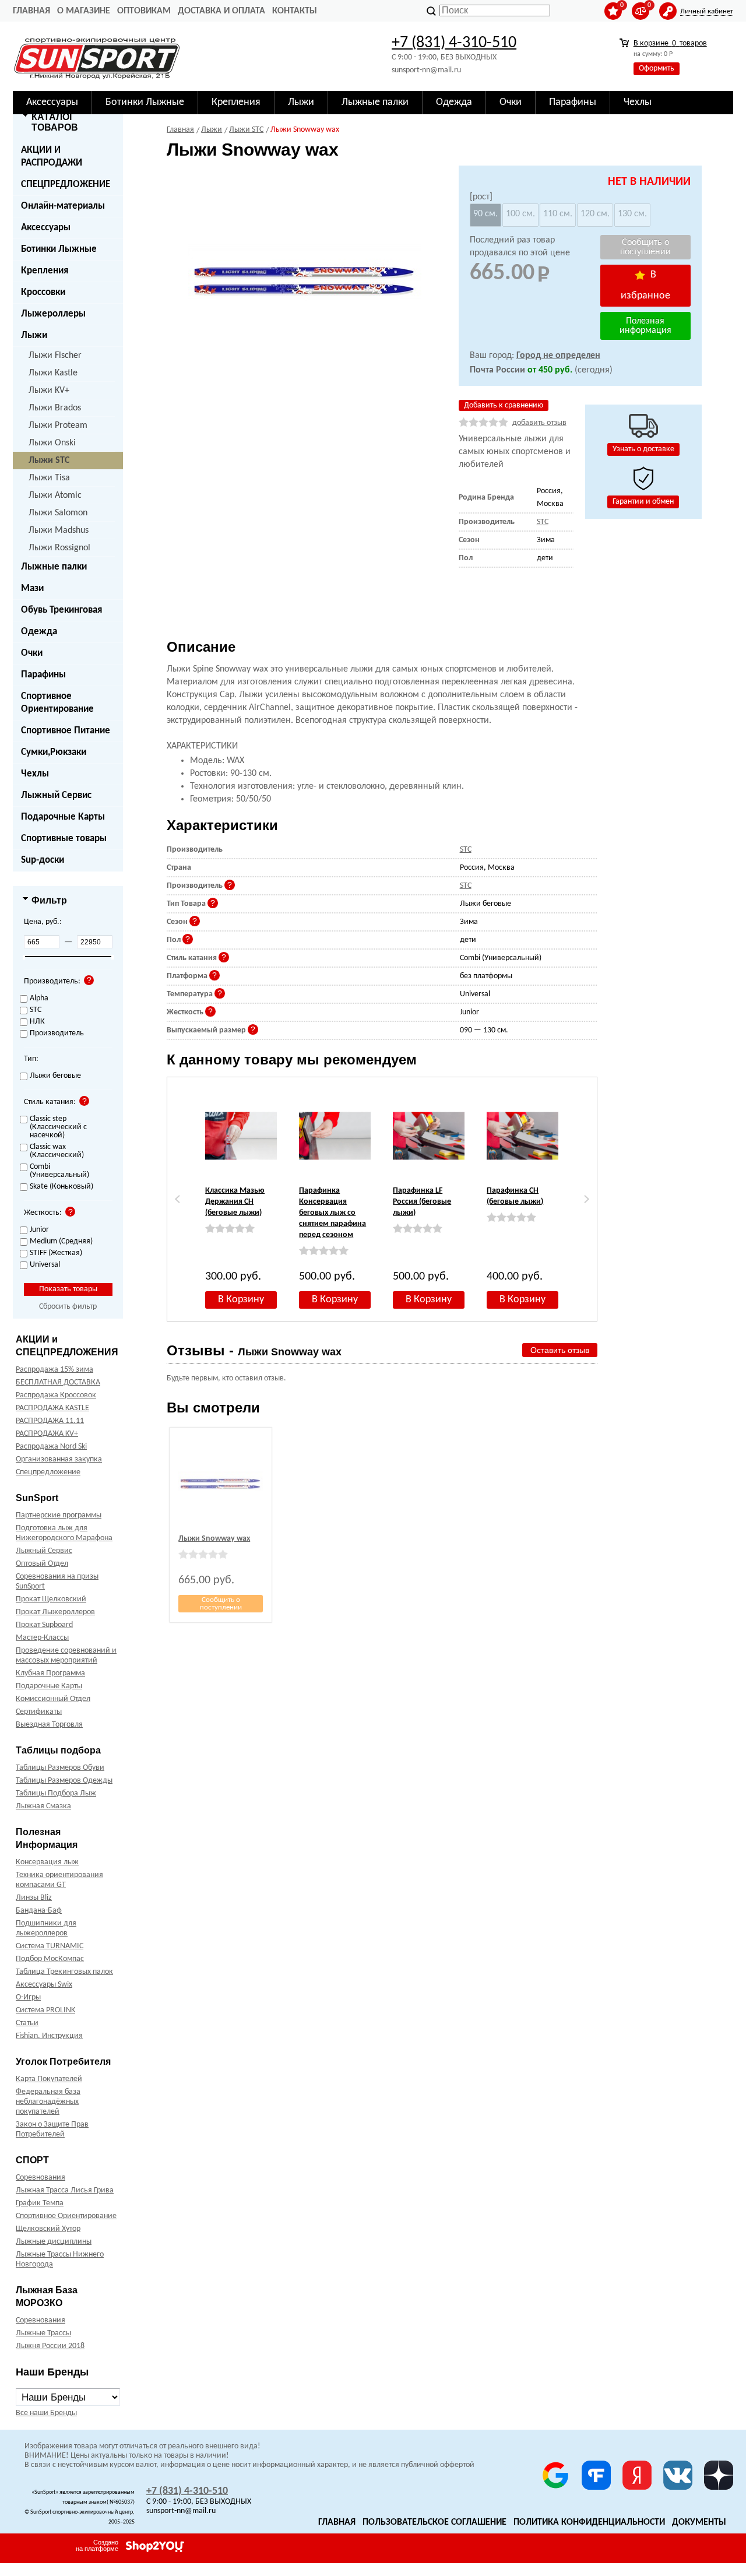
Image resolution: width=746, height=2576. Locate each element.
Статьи (27, 2023)
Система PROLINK (45, 2010)
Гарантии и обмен (643, 502)
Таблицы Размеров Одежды (64, 1781)
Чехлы (35, 774)
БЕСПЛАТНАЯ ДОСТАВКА (58, 1382)
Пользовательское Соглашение (434, 2522)
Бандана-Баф (39, 1911)
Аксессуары (46, 228)
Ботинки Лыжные (59, 249)
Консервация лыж (47, 1862)
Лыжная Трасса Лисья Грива (65, 2190)
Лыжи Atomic (55, 495)
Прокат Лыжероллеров (55, 1612)
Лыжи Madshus (59, 530)
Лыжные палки (54, 567)
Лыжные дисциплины (54, 2242)
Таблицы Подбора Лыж (56, 1793)
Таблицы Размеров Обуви (60, 1768)
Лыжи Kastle (53, 373)
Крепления (45, 271)
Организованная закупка (59, 1459)
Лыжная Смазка (43, 1806)
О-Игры (28, 1997)
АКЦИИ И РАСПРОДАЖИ (52, 157)
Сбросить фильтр (68, 1307)
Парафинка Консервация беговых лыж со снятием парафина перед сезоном (332, 1213)
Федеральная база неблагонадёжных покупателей (48, 2102)
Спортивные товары (64, 839)
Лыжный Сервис (56, 795)
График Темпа (40, 2203)
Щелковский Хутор (48, 2229)
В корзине (670, 43)
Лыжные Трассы (43, 2333)
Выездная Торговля (49, 1725)
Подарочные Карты (63, 817)
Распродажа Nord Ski (51, 1447)
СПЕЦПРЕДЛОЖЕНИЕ (66, 184)
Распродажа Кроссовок (56, 1395)
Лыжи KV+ (49, 391)
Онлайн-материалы (63, 206)
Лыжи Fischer (55, 356)
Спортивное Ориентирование (57, 703)
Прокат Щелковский (51, 1599)
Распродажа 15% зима (54, 1370)
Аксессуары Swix (44, 1985)
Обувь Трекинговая (61, 610)
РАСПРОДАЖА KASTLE (52, 1408)
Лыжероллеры (53, 314)
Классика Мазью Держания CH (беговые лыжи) (235, 1202)
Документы (699, 2522)
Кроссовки (43, 292)
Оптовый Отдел (42, 1564)
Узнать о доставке (643, 449)
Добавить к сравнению (504, 405)
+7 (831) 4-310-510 (454, 43)
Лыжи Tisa (49, 478)
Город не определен (558, 356)
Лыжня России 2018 (50, 2346)
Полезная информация (645, 326)
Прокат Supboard (44, 1625)
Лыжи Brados (55, 408)
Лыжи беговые (55, 1076)
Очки (32, 653)
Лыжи (34, 335)
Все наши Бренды (46, 2413)
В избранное (645, 285)
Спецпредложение (48, 1472)
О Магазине (84, 11)
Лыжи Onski (52, 443)
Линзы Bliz (34, 1898)
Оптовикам (144, 11)
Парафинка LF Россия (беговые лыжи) (422, 1202)
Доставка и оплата (221, 11)
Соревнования (41, 2178)
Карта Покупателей (49, 2079)
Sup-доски (43, 860)
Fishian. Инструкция (49, 2036)
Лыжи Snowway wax (214, 1539)
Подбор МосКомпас (50, 1959)
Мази (32, 588)
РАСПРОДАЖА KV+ (47, 1434)
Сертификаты (39, 1712)
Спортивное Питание (66, 731)
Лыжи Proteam (58, 426)
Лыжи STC (49, 461)
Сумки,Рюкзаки (54, 752)
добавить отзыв (539, 423)
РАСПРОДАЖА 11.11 (50, 1421)
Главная (31, 11)
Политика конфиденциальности (589, 2522)
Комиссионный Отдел (53, 1699)
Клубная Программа (50, 1673)
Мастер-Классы (42, 1638)
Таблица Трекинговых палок (64, 1972)
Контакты (295, 11)
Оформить (657, 68)
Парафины (43, 675)
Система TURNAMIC (50, 1946)
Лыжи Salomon (58, 513)
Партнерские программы (59, 1515)
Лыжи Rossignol (59, 548)
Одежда (39, 632)
